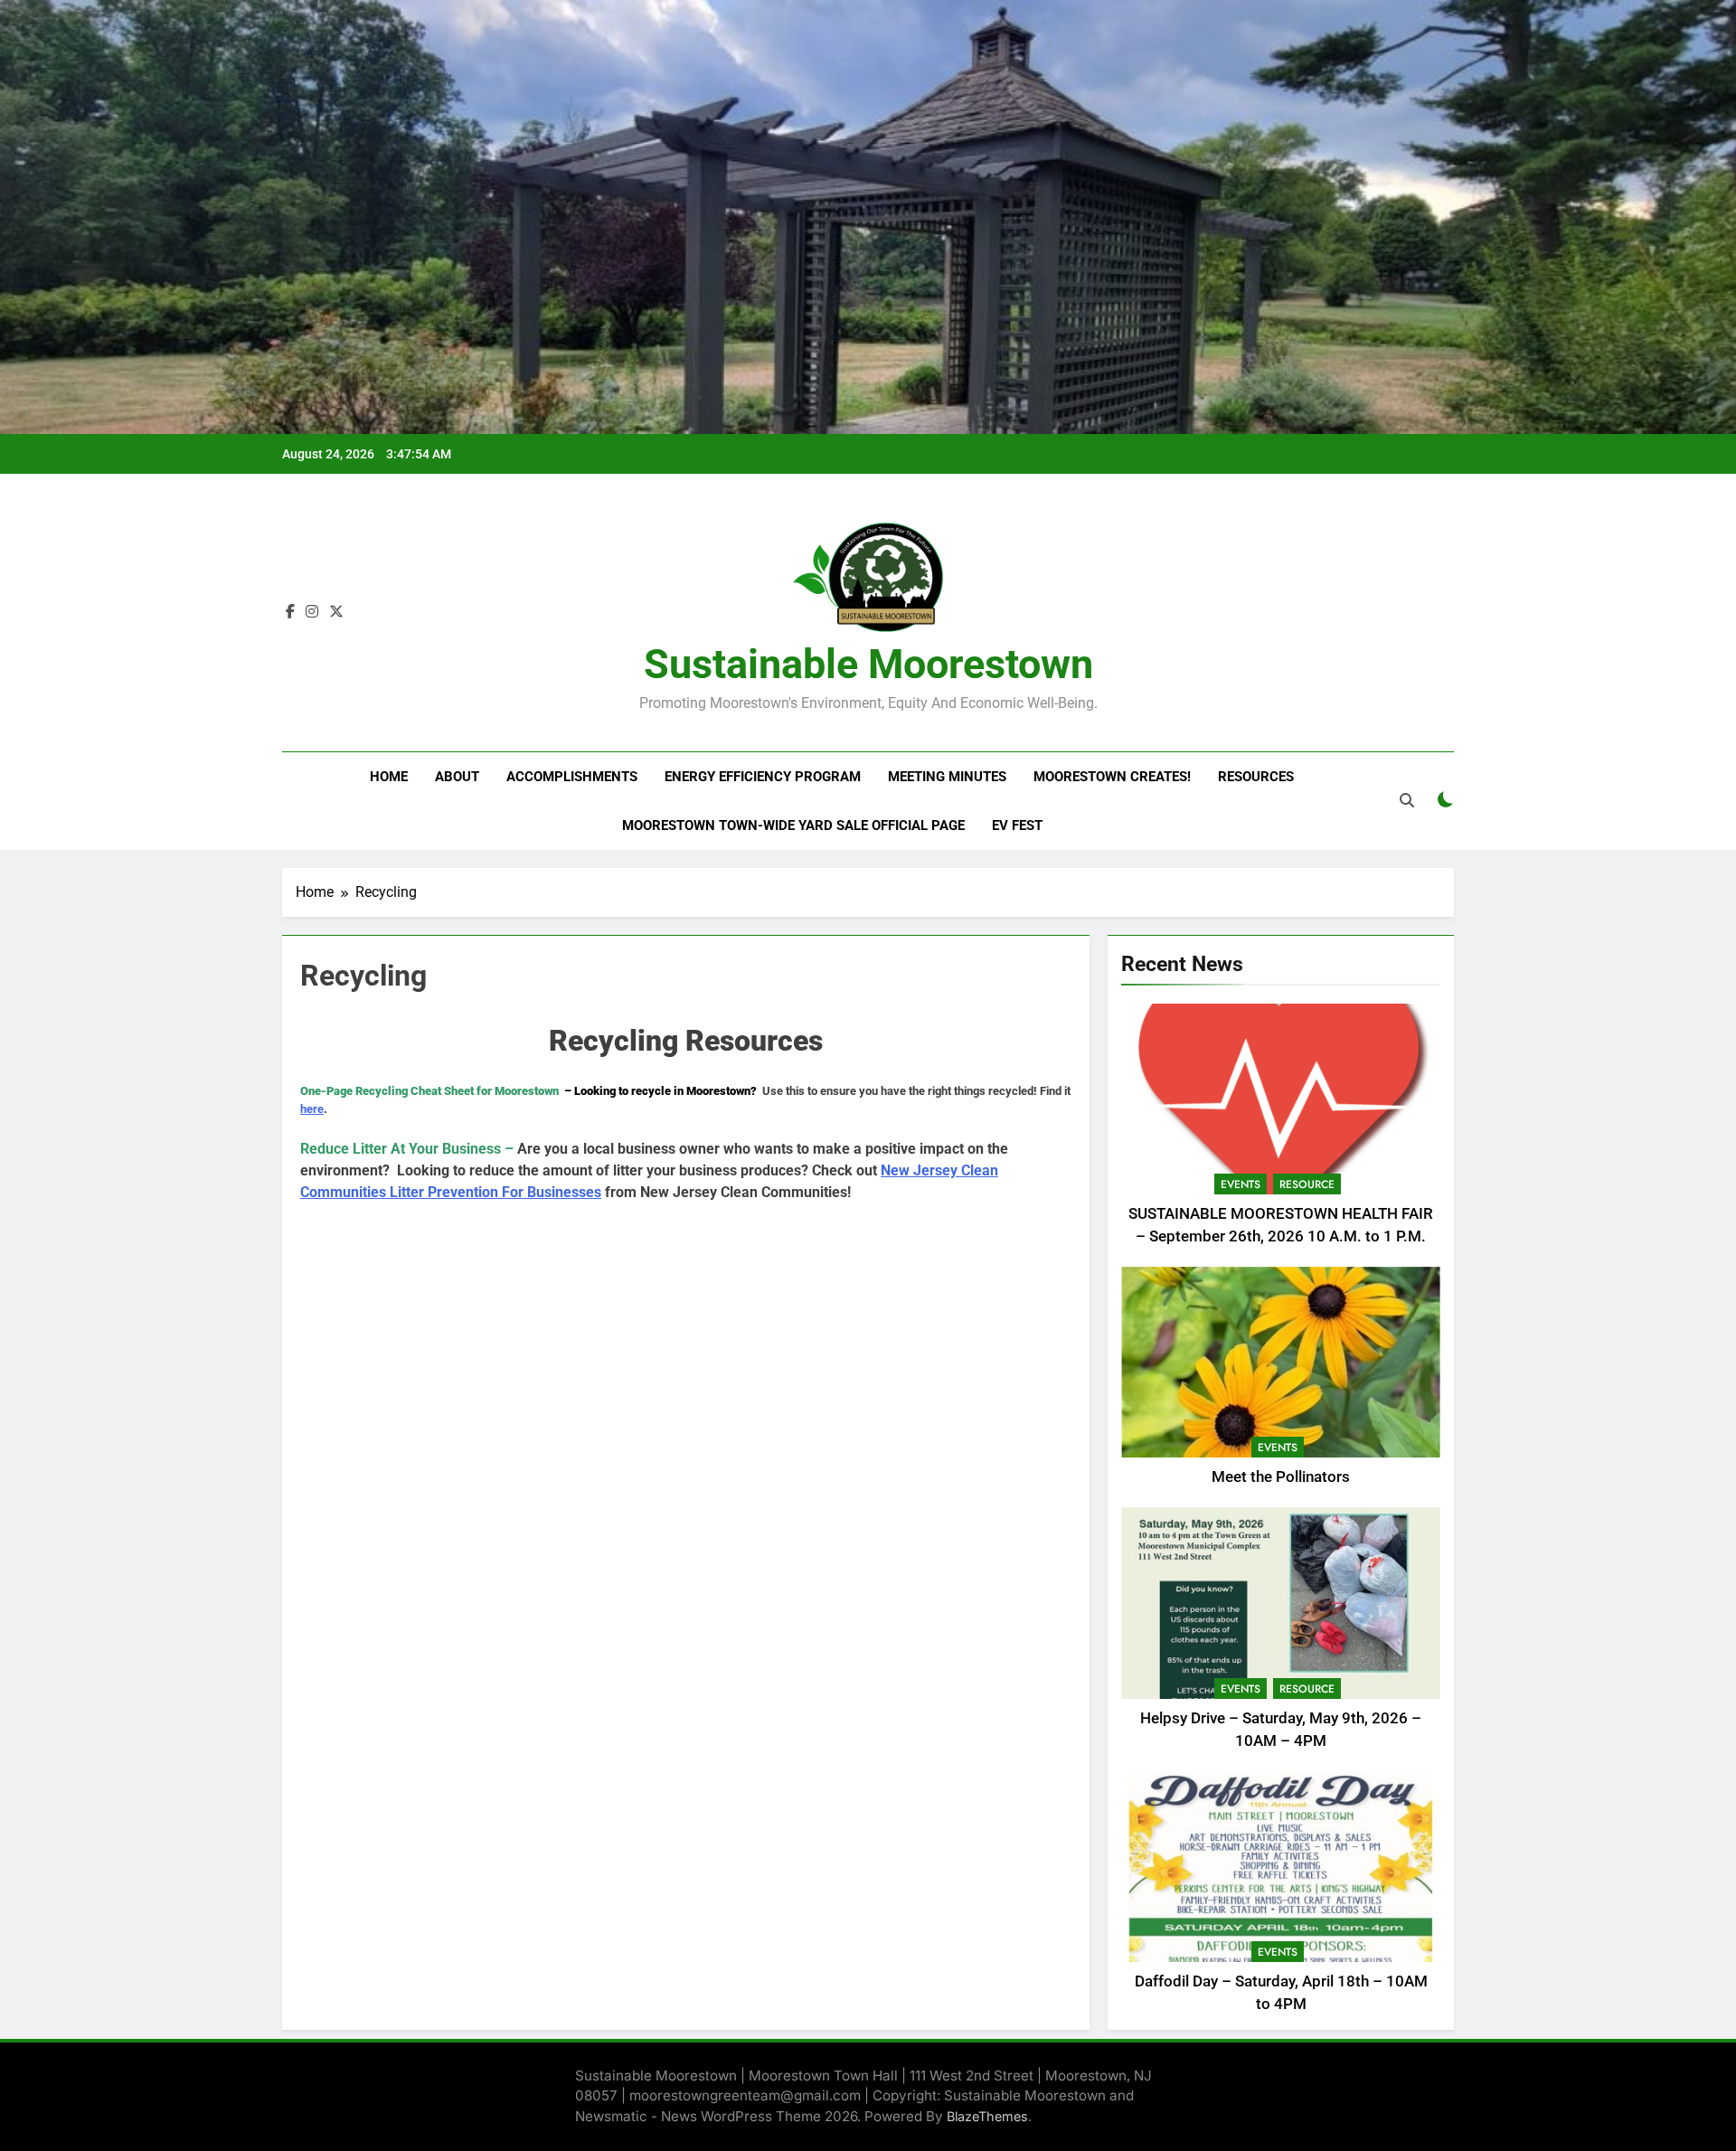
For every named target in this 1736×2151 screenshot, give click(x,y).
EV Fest (1017, 825)
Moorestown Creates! (1112, 777)
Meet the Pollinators (1281, 1477)
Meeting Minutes (947, 777)
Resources (1256, 777)
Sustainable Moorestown (868, 664)
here (312, 1109)
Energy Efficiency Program (763, 777)
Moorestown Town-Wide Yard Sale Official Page (793, 825)
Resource (1307, 1184)
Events (1241, 1184)
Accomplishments (572, 777)
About (457, 777)
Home (389, 777)
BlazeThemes (987, 2116)
